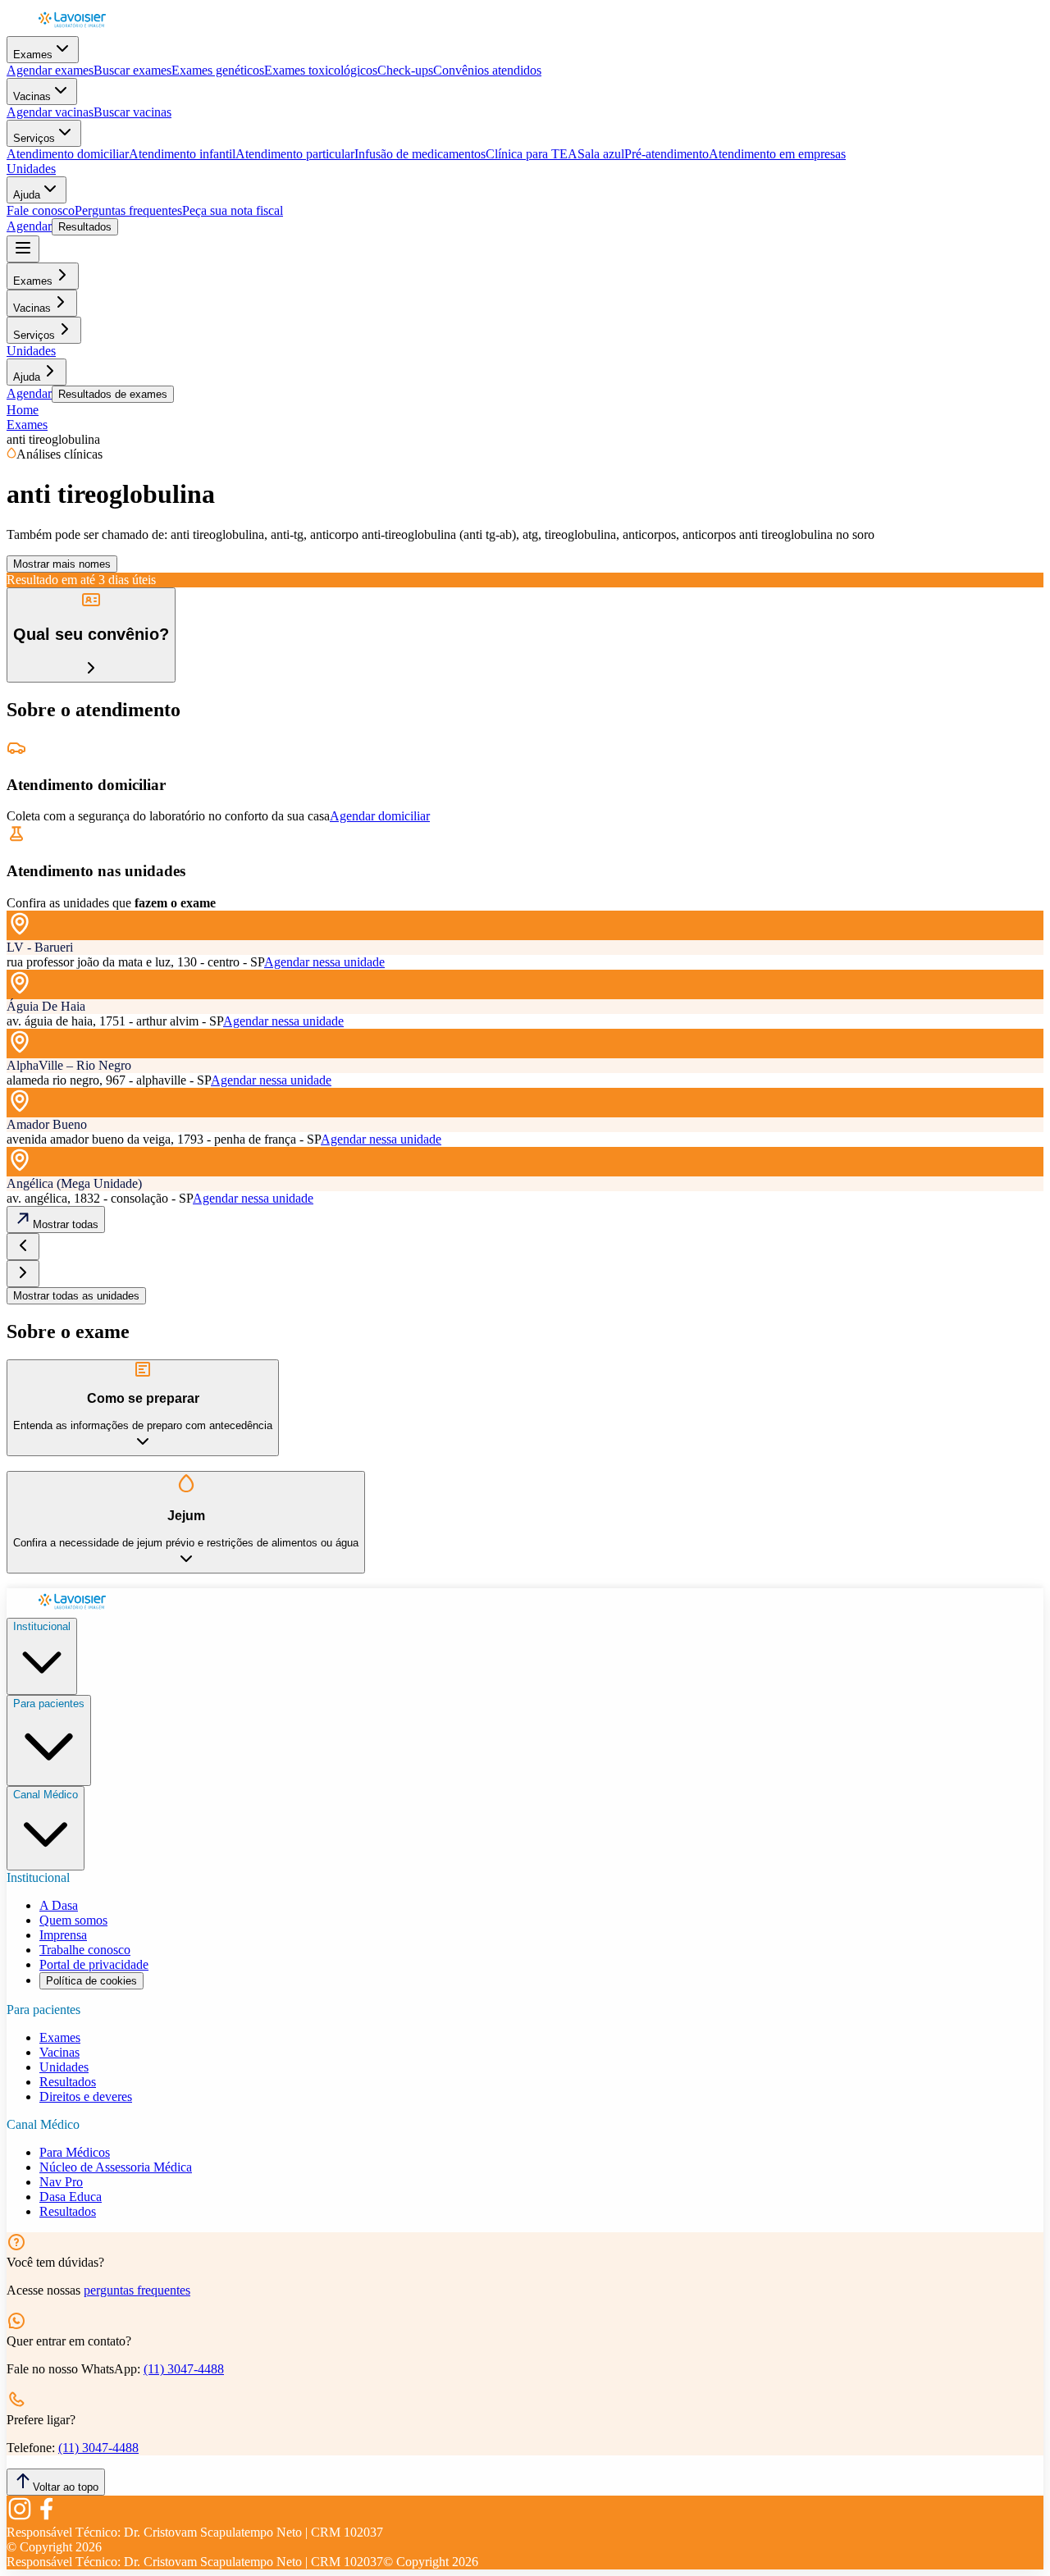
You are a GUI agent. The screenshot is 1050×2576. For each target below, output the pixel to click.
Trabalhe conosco (85, 1950)
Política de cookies (91, 1981)
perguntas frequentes (137, 2290)
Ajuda (27, 195)
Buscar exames (132, 70)
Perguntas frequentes (128, 210)
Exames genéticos (218, 70)
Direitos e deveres (86, 2096)
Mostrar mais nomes (62, 564)
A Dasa (59, 1905)
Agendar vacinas (50, 112)
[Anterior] (23, 1247)
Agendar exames (50, 70)
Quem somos (73, 1920)
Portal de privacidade (94, 1964)
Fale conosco (41, 210)
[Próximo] (23, 1274)
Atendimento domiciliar (68, 154)
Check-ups (405, 70)
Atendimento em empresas (777, 154)
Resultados (85, 227)
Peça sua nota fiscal (233, 210)
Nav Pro (61, 2182)
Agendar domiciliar (380, 816)
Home (23, 410)
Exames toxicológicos (321, 70)
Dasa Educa (71, 2197)
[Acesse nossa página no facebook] (46, 2517)
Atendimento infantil (182, 154)
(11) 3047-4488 (184, 2369)
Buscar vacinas (132, 112)
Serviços (34, 138)
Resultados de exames (113, 394)
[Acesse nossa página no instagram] (20, 2517)
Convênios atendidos (487, 70)
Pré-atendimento (667, 154)
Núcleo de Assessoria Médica (116, 2167)
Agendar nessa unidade (324, 962)
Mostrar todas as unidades (76, 1296)
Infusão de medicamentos (420, 154)
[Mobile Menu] (23, 249)
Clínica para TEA (532, 154)
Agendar (29, 226)
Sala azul (601, 154)
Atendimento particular (295, 154)
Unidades (31, 169)
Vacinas (32, 96)
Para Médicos (75, 2152)
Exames (33, 55)
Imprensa (63, 1935)
